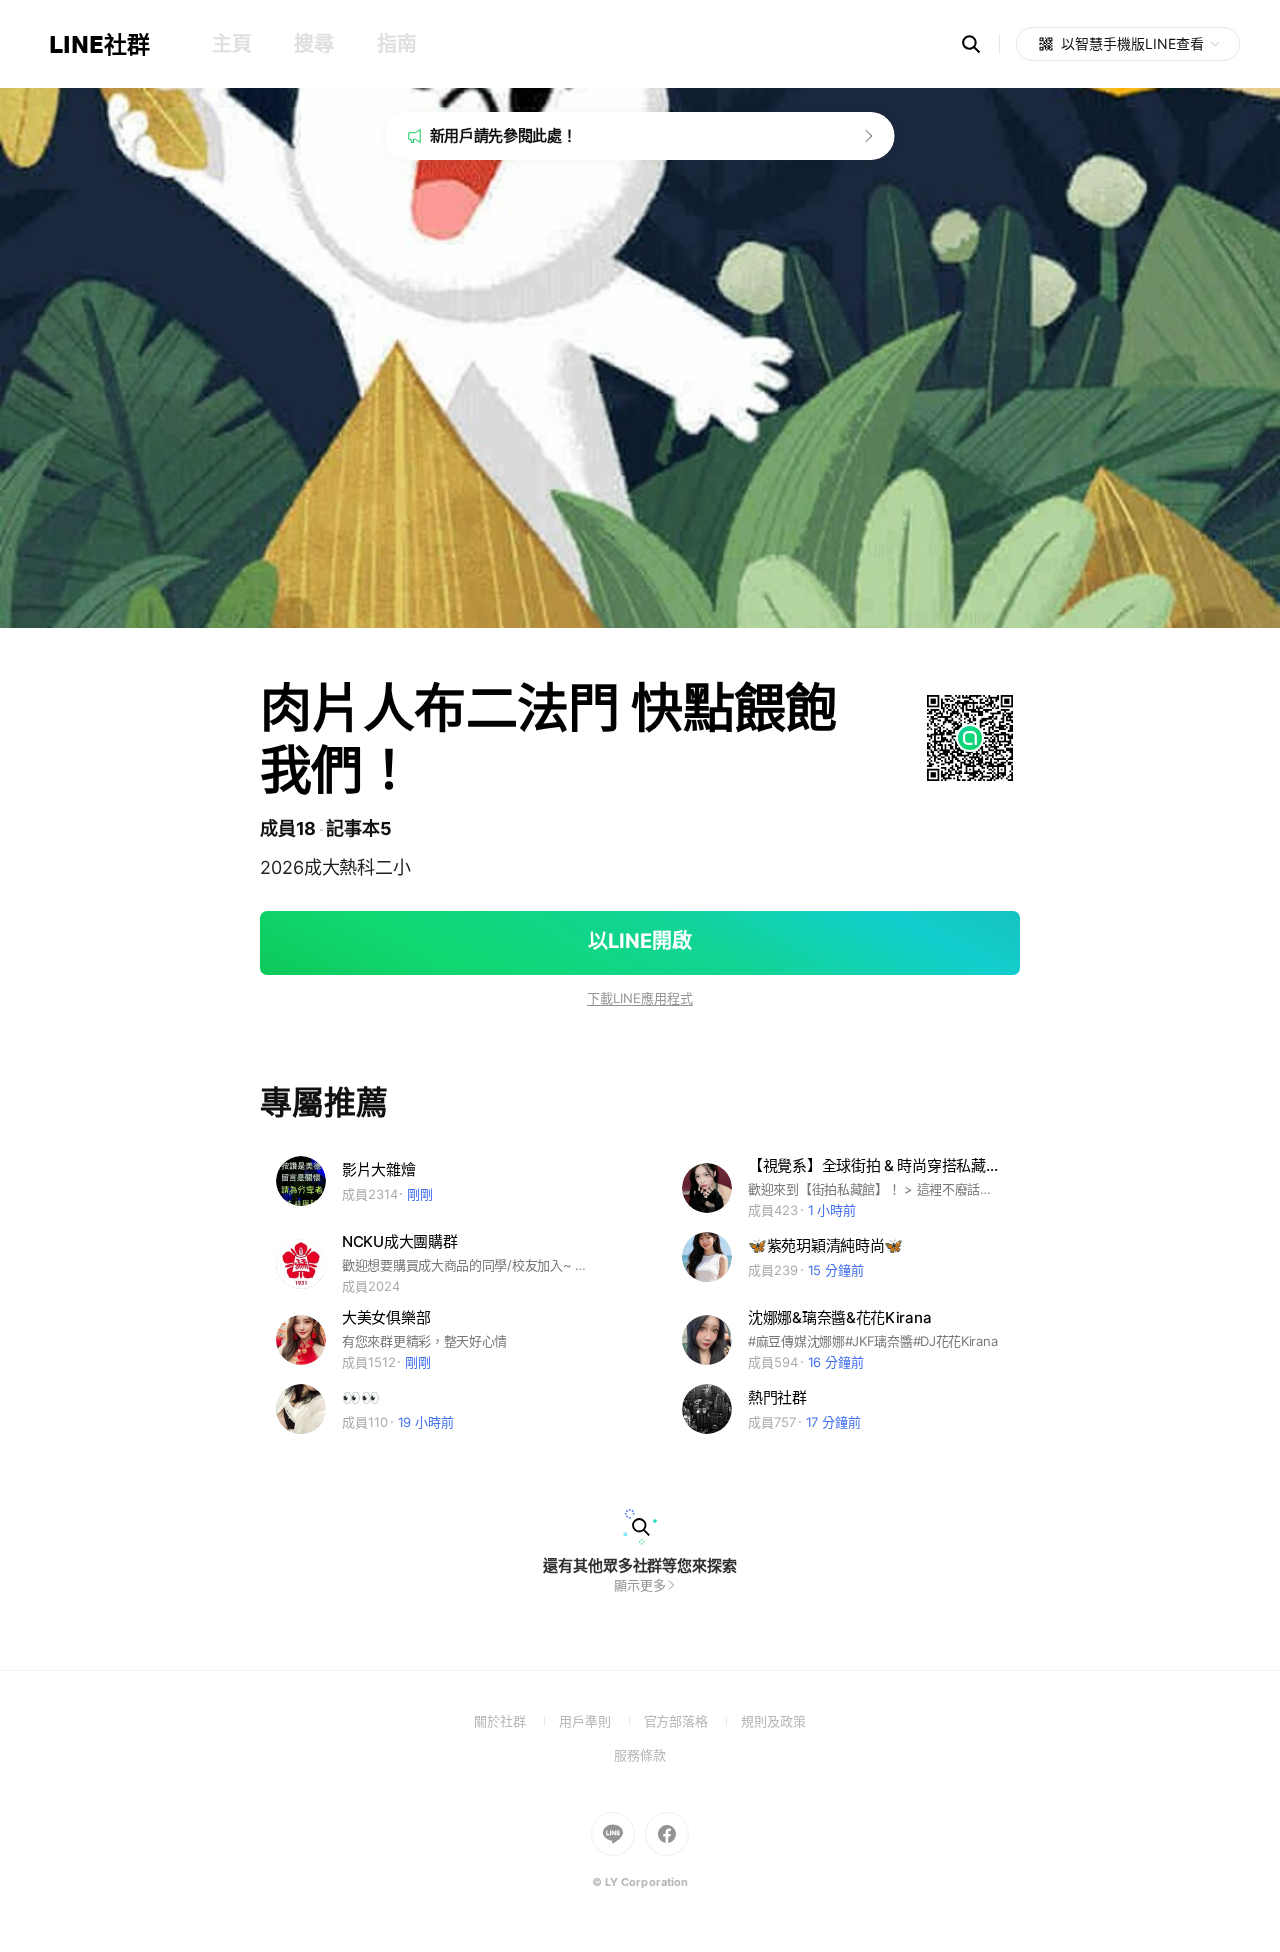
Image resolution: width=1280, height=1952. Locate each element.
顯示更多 (640, 1585)
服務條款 (640, 1755)
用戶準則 (601, 1721)
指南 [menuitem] (396, 44)
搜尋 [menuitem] (313, 44)
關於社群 (516, 1721)
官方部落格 (692, 1721)
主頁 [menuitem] (231, 44)
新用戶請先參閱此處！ (503, 135)
